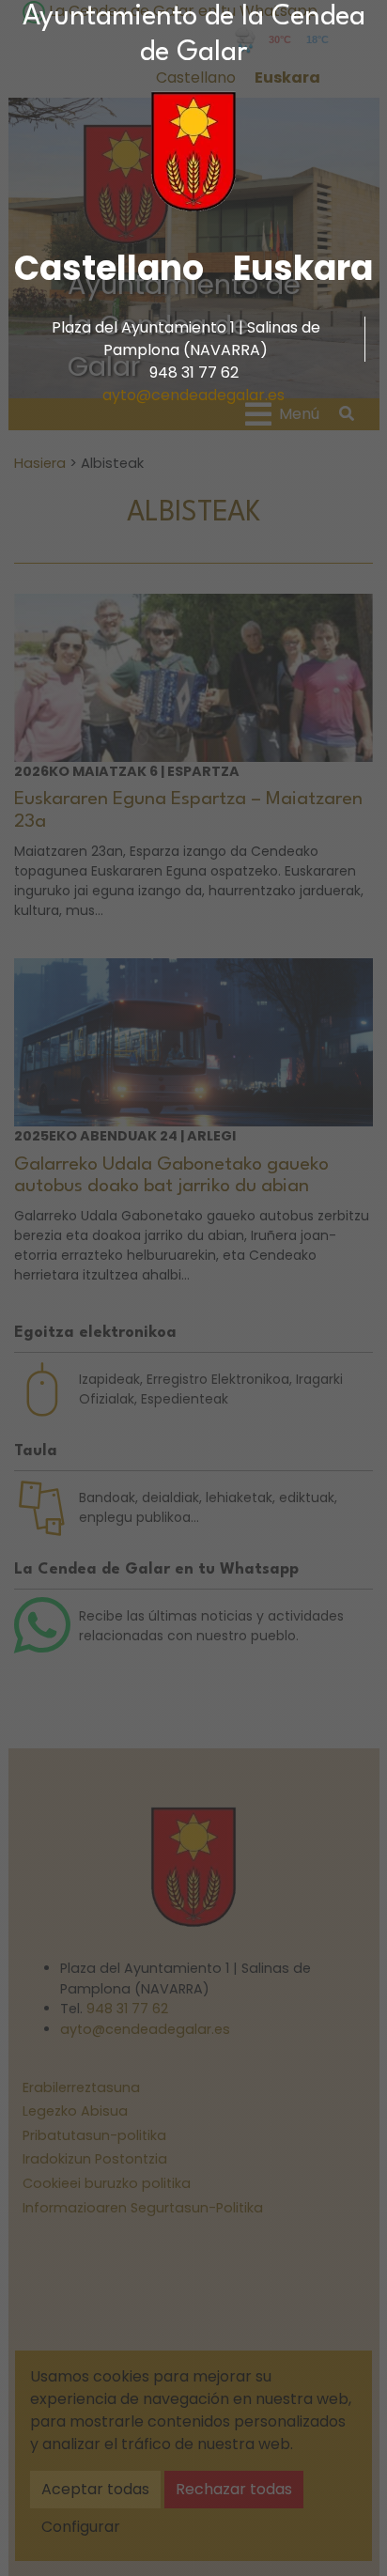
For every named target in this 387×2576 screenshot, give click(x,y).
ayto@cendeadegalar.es (193, 395)
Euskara (303, 268)
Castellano (109, 268)
